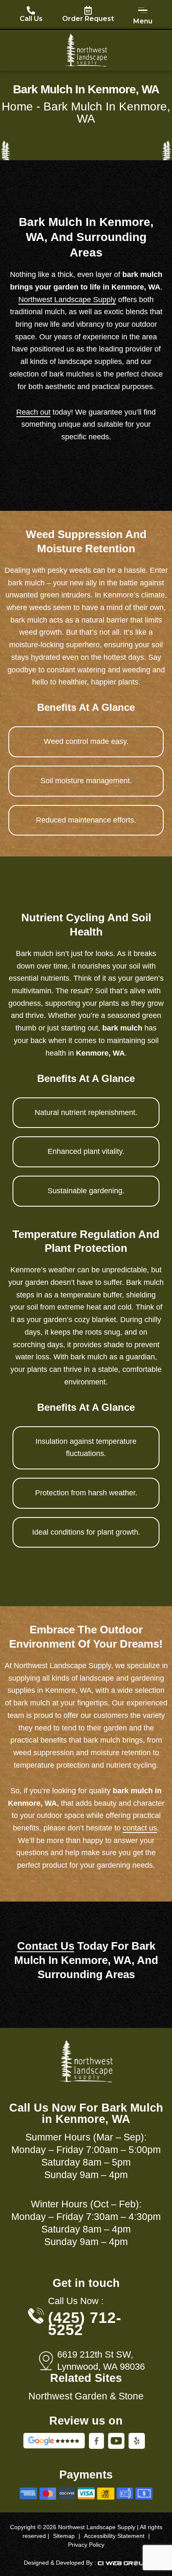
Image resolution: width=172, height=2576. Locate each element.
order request (88, 19)
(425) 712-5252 (85, 2324)
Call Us (31, 19)
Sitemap (64, 2536)
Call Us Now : (76, 2301)
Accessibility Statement (114, 2536)
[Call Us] (31, 10)
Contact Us (46, 1946)
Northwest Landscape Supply (67, 300)
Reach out (33, 412)
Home (17, 106)
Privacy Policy (86, 2545)
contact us (140, 1828)
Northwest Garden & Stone (86, 2396)
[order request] (88, 10)
